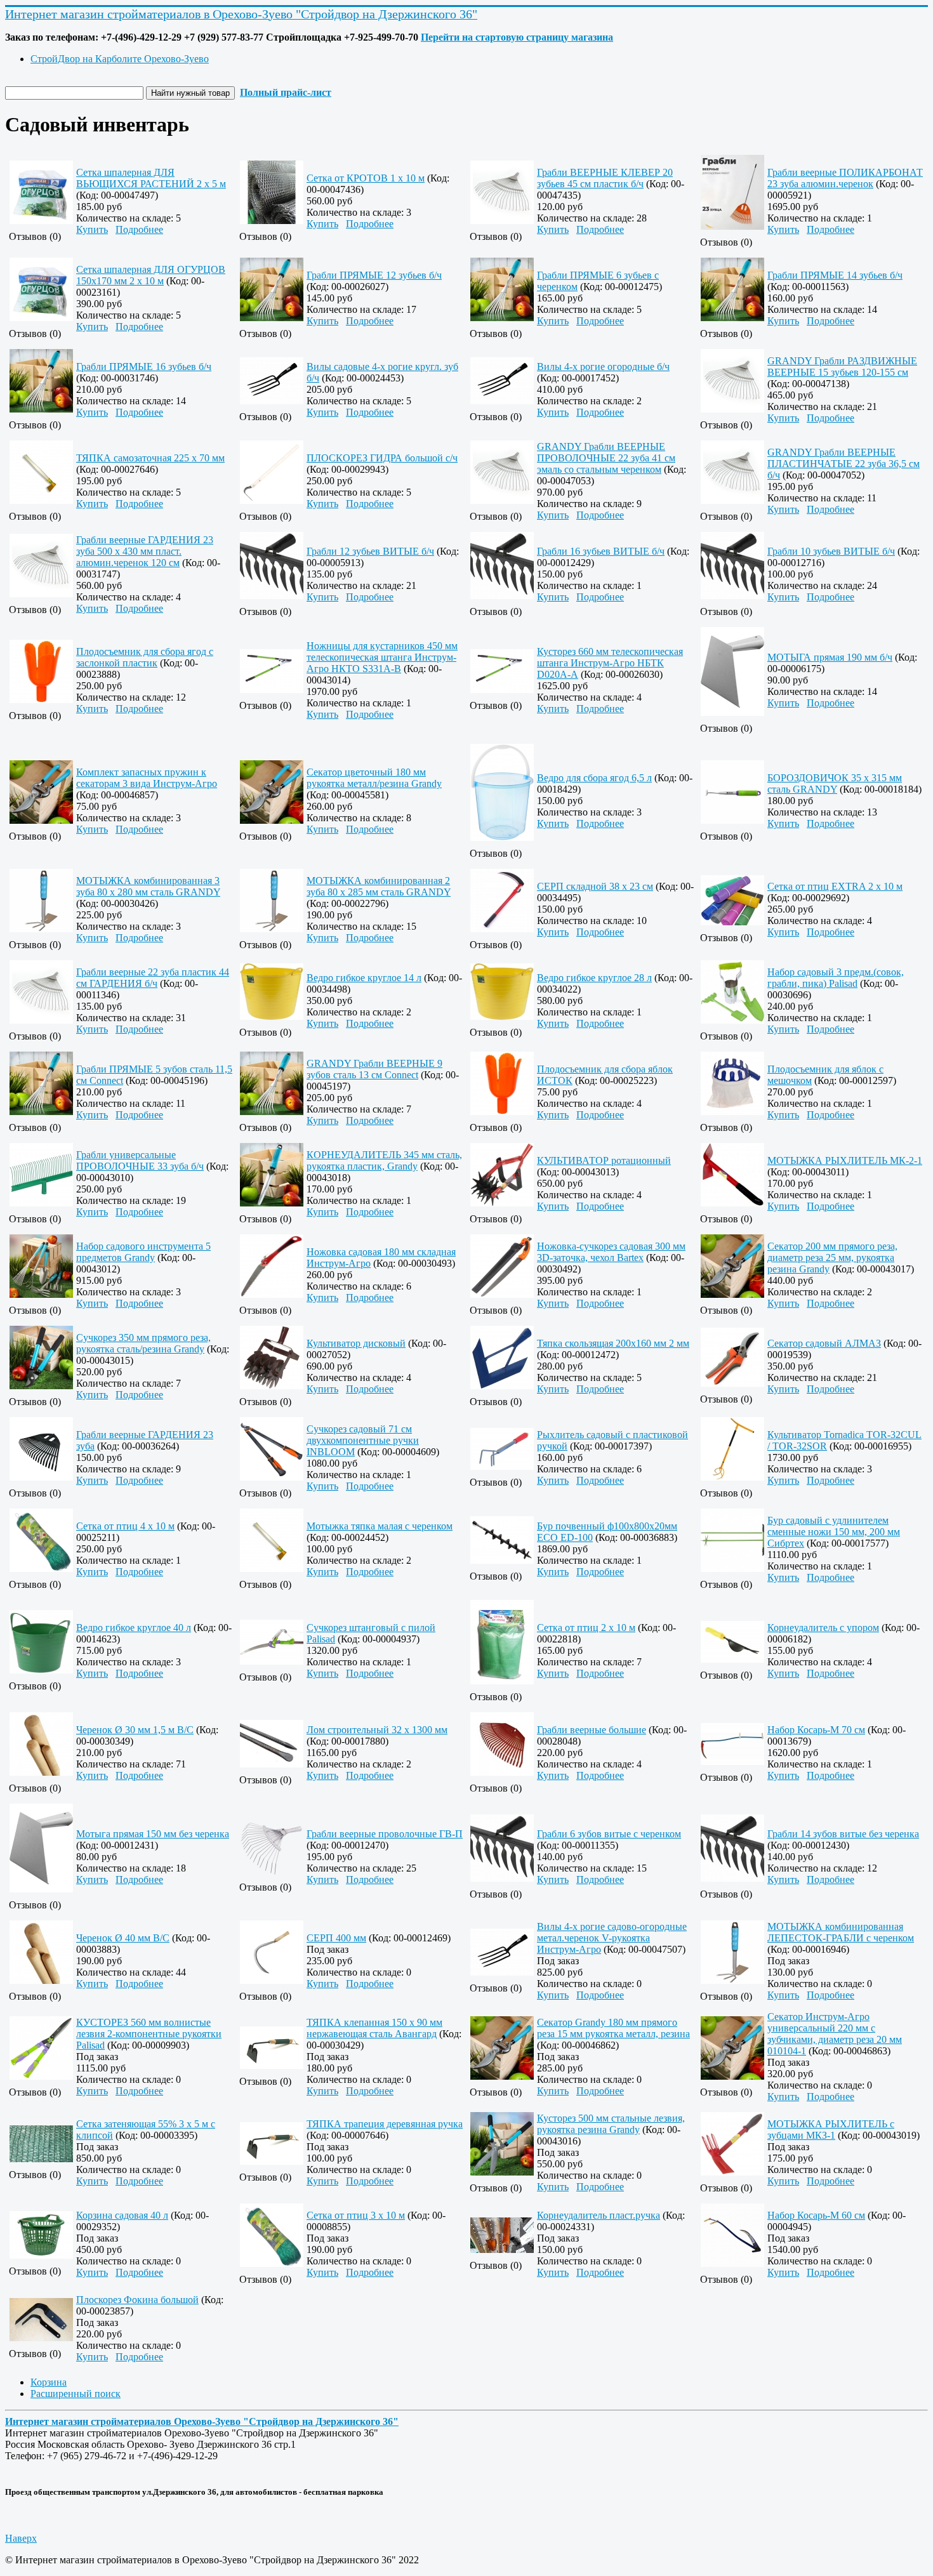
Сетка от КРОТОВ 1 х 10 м (366, 178)
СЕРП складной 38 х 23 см (595, 886)
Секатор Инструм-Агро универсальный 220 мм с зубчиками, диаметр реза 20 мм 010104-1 (835, 2034)
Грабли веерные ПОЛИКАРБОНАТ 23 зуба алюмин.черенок (845, 178)
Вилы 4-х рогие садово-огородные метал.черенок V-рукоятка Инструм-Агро (612, 1938)
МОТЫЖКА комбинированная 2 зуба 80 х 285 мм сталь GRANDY (379, 886)
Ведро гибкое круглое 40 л (134, 1628)
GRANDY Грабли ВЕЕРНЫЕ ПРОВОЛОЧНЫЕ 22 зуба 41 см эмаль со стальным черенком (606, 458)
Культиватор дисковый (356, 1343)
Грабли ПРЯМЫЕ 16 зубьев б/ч (144, 367)
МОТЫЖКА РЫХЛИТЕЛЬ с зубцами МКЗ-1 (831, 2130)
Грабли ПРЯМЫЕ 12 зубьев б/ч (374, 275)
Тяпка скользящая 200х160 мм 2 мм (613, 1343)
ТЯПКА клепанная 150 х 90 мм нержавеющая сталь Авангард (374, 2028)
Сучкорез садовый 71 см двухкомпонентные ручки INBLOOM (363, 1440)
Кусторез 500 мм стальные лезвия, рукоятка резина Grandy (611, 2124)
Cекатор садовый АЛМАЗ (824, 1343)
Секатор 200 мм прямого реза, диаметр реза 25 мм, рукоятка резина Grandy (832, 1258)
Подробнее (139, 229)
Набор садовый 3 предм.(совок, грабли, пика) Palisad (836, 978)
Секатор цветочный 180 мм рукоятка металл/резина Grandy (374, 778)
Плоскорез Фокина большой (137, 2300)
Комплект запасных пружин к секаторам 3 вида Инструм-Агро (147, 778)
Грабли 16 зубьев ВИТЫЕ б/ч (601, 551)
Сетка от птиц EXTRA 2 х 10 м (835, 886)
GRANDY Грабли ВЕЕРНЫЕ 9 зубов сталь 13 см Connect (374, 1069)
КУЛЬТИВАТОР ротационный (604, 1160)
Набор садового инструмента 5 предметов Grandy (143, 1252)
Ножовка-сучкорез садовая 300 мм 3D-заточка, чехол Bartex (611, 1252)
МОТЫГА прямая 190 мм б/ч (830, 657)
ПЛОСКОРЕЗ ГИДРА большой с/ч (382, 458)
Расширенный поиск (76, 2394)
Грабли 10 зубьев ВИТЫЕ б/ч (831, 551)
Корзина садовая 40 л (122, 2215)
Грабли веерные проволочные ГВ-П (385, 1834)
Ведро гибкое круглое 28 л (594, 978)
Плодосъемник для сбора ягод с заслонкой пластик (145, 657)
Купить (92, 229)
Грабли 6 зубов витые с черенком (609, 1834)
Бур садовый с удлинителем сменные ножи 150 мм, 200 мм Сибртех (834, 1532)
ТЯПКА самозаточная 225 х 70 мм (150, 458)
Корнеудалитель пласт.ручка (599, 2215)
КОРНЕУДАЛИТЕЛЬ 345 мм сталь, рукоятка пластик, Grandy (384, 1160)
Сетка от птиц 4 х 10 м (125, 1526)
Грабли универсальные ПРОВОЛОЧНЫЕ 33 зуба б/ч (140, 1160)
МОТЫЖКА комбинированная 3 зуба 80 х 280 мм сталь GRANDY (148, 886)
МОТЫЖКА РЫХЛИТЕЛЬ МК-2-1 (845, 1160)
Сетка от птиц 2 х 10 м (586, 1628)
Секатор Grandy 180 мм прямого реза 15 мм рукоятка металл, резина (613, 2028)
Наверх (21, 2538)
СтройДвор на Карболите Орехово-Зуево (120, 59)
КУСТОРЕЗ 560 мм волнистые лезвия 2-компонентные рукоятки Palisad (149, 2034)
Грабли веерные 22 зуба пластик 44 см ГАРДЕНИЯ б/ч (153, 978)
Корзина (49, 2382)
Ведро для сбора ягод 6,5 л (594, 778)
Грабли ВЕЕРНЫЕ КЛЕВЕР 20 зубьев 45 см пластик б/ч (605, 178)
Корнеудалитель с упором (823, 1628)
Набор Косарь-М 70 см (816, 1730)
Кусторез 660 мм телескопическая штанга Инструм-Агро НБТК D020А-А (610, 663)
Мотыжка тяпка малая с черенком (380, 1526)
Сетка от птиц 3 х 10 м (356, 2215)
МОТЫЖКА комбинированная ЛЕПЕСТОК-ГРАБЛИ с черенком (841, 1932)
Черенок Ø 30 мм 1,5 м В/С (135, 1730)
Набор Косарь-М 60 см (816, 2215)
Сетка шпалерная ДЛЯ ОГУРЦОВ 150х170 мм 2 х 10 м (151, 275)
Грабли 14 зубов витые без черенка (843, 1834)
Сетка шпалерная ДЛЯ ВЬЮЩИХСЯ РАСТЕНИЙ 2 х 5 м (151, 178)
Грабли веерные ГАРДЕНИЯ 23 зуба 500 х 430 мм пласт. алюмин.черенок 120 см (145, 551)
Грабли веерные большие (592, 1730)
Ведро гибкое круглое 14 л (364, 978)
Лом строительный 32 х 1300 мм (377, 1730)
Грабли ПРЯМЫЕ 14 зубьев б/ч (835, 275)
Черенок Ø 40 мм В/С (123, 1938)
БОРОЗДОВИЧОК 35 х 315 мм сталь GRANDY (835, 783)
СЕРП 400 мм (336, 1938)
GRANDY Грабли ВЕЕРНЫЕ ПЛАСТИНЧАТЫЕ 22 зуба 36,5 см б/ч (844, 464)
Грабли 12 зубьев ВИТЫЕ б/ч (370, 551)
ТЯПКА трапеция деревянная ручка (385, 2124)
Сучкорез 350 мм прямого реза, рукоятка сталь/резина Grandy (143, 1343)
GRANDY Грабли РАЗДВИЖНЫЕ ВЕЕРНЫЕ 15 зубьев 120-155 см (842, 367)
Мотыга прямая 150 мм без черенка (153, 1834)
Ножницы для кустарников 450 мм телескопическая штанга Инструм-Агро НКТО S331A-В (382, 657)
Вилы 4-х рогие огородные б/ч (603, 367)
